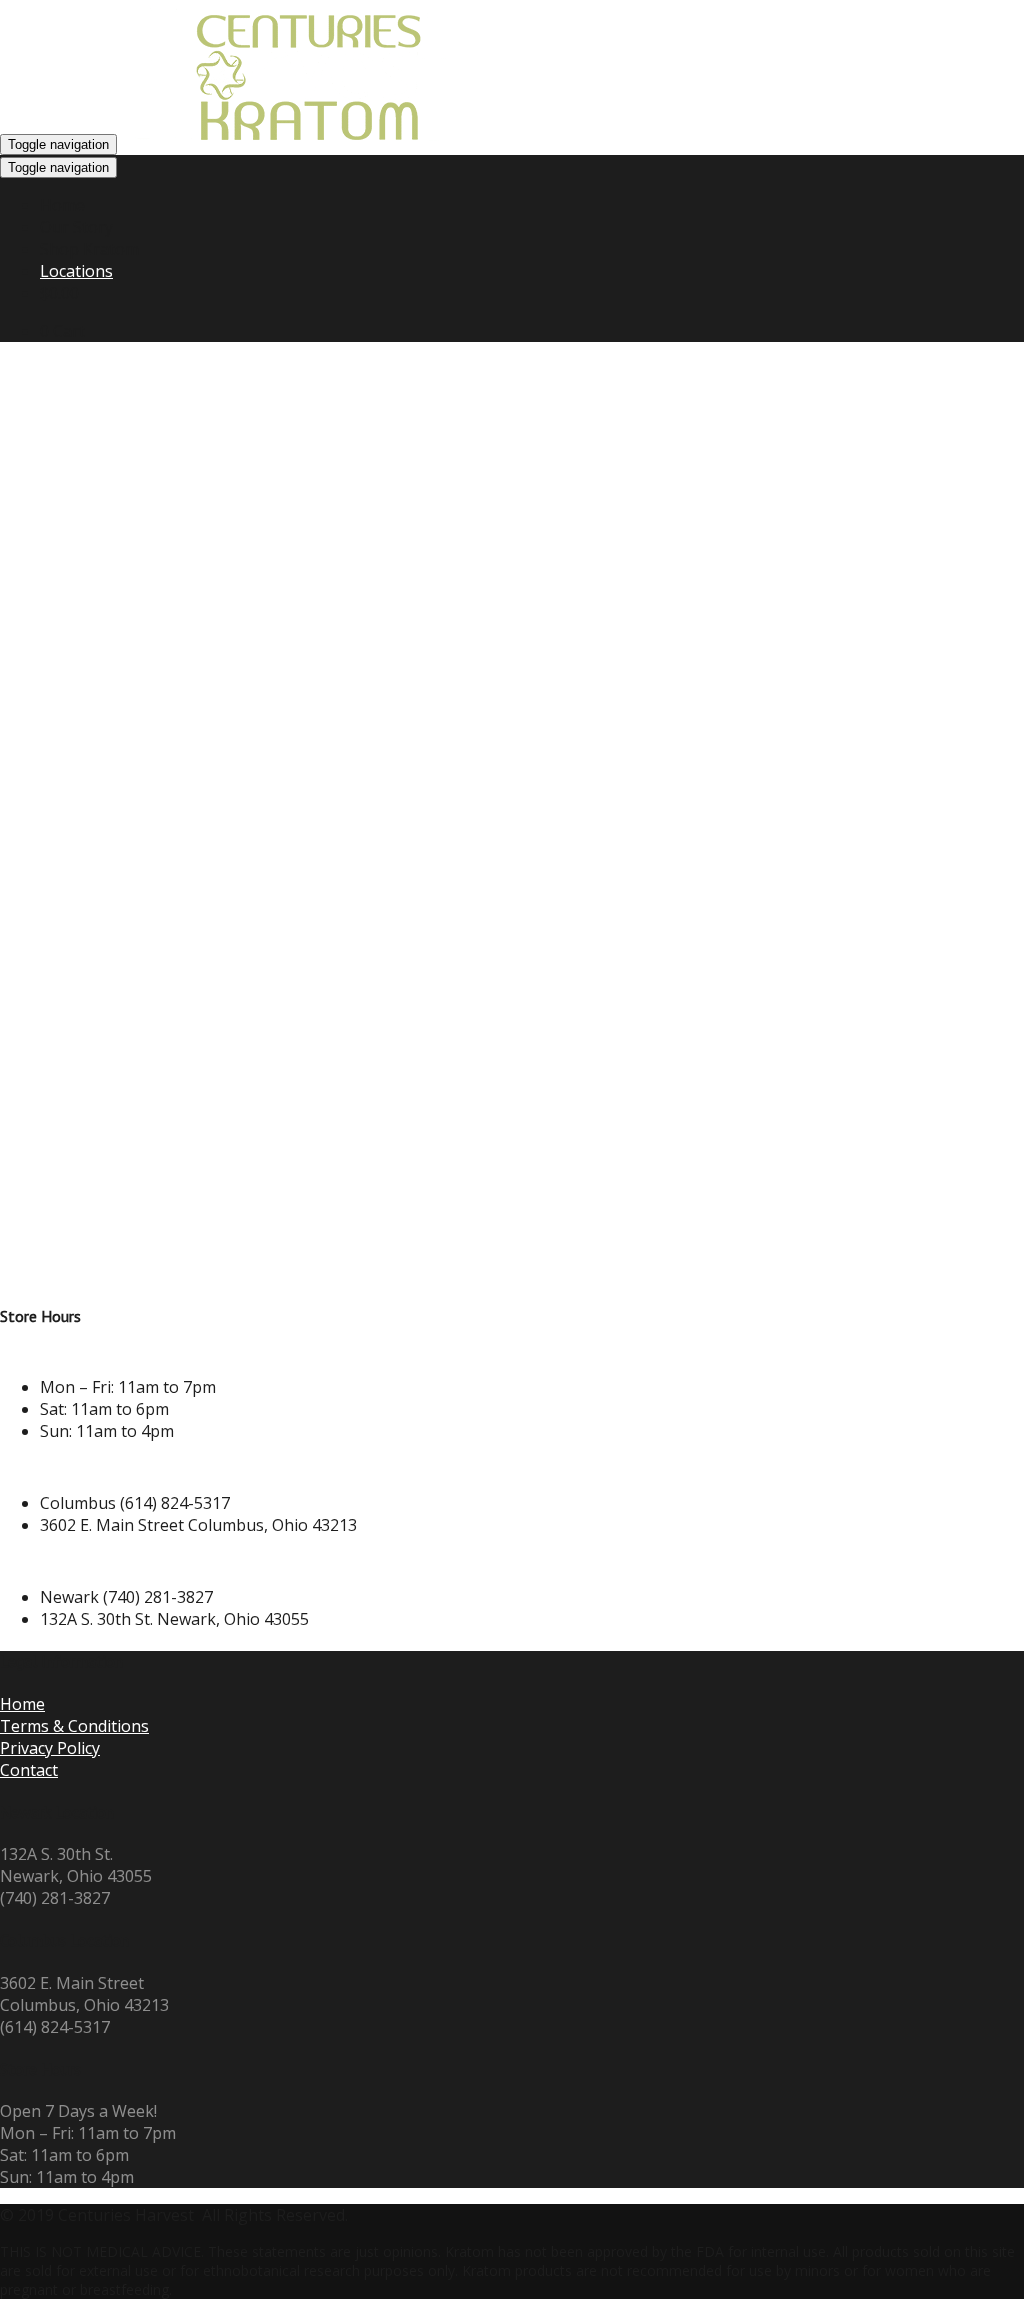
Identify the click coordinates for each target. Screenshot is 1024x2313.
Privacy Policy (50, 1748)
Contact (29, 1770)
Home (22, 1704)
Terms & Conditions (74, 1726)
